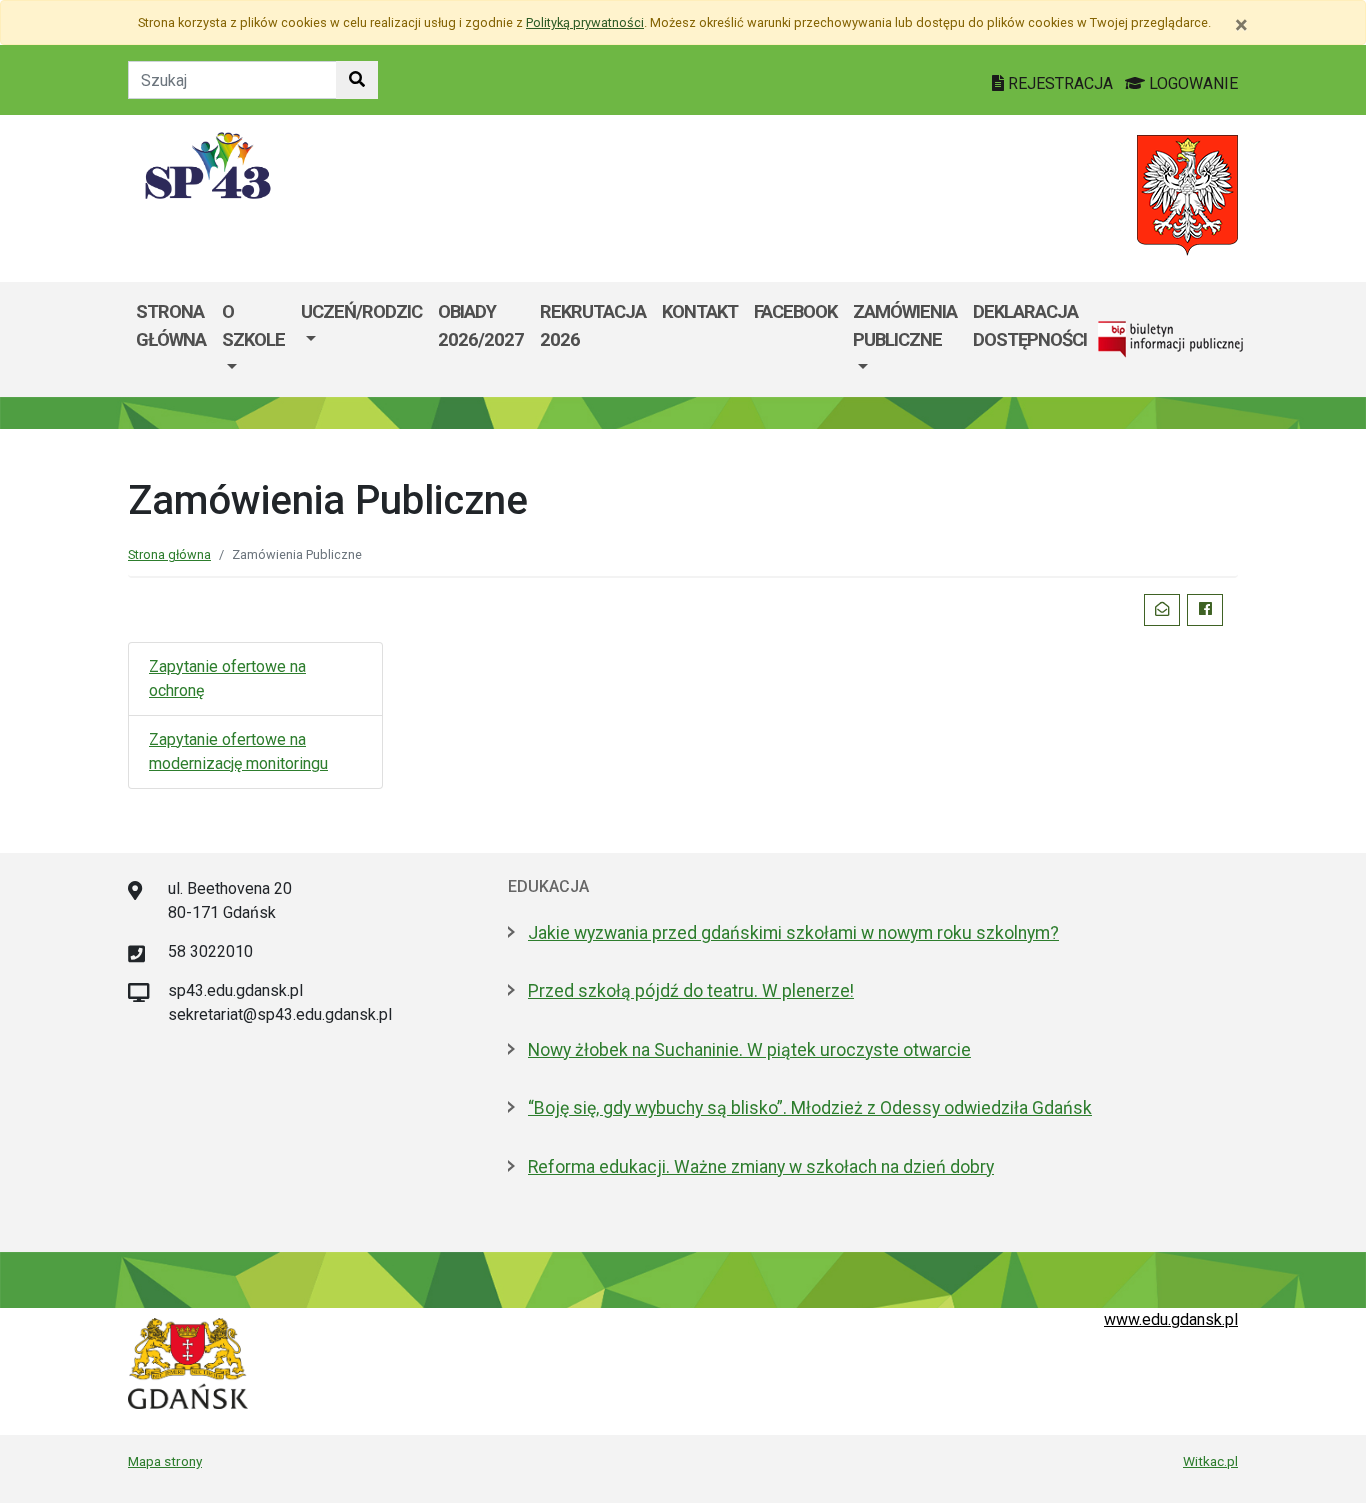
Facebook (795, 311)
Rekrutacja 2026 (593, 325)
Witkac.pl (1210, 1461)
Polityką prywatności (585, 22)
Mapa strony (165, 1461)
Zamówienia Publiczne (905, 325)
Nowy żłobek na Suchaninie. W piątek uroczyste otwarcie (749, 1050)
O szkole (253, 325)
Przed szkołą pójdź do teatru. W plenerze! (691, 991)
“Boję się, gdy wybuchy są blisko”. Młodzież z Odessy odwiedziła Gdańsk (810, 1108)
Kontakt (700, 311)
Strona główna (171, 325)
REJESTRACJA (1060, 83)
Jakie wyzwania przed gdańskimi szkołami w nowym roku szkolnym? (793, 933)
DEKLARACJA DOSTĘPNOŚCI (1030, 325)
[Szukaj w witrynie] (357, 80)
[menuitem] (253, 339)
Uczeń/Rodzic (361, 311)
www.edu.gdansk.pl (1171, 1319)
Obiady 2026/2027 (481, 325)
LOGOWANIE (1191, 83)
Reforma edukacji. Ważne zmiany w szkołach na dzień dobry (761, 1167)
